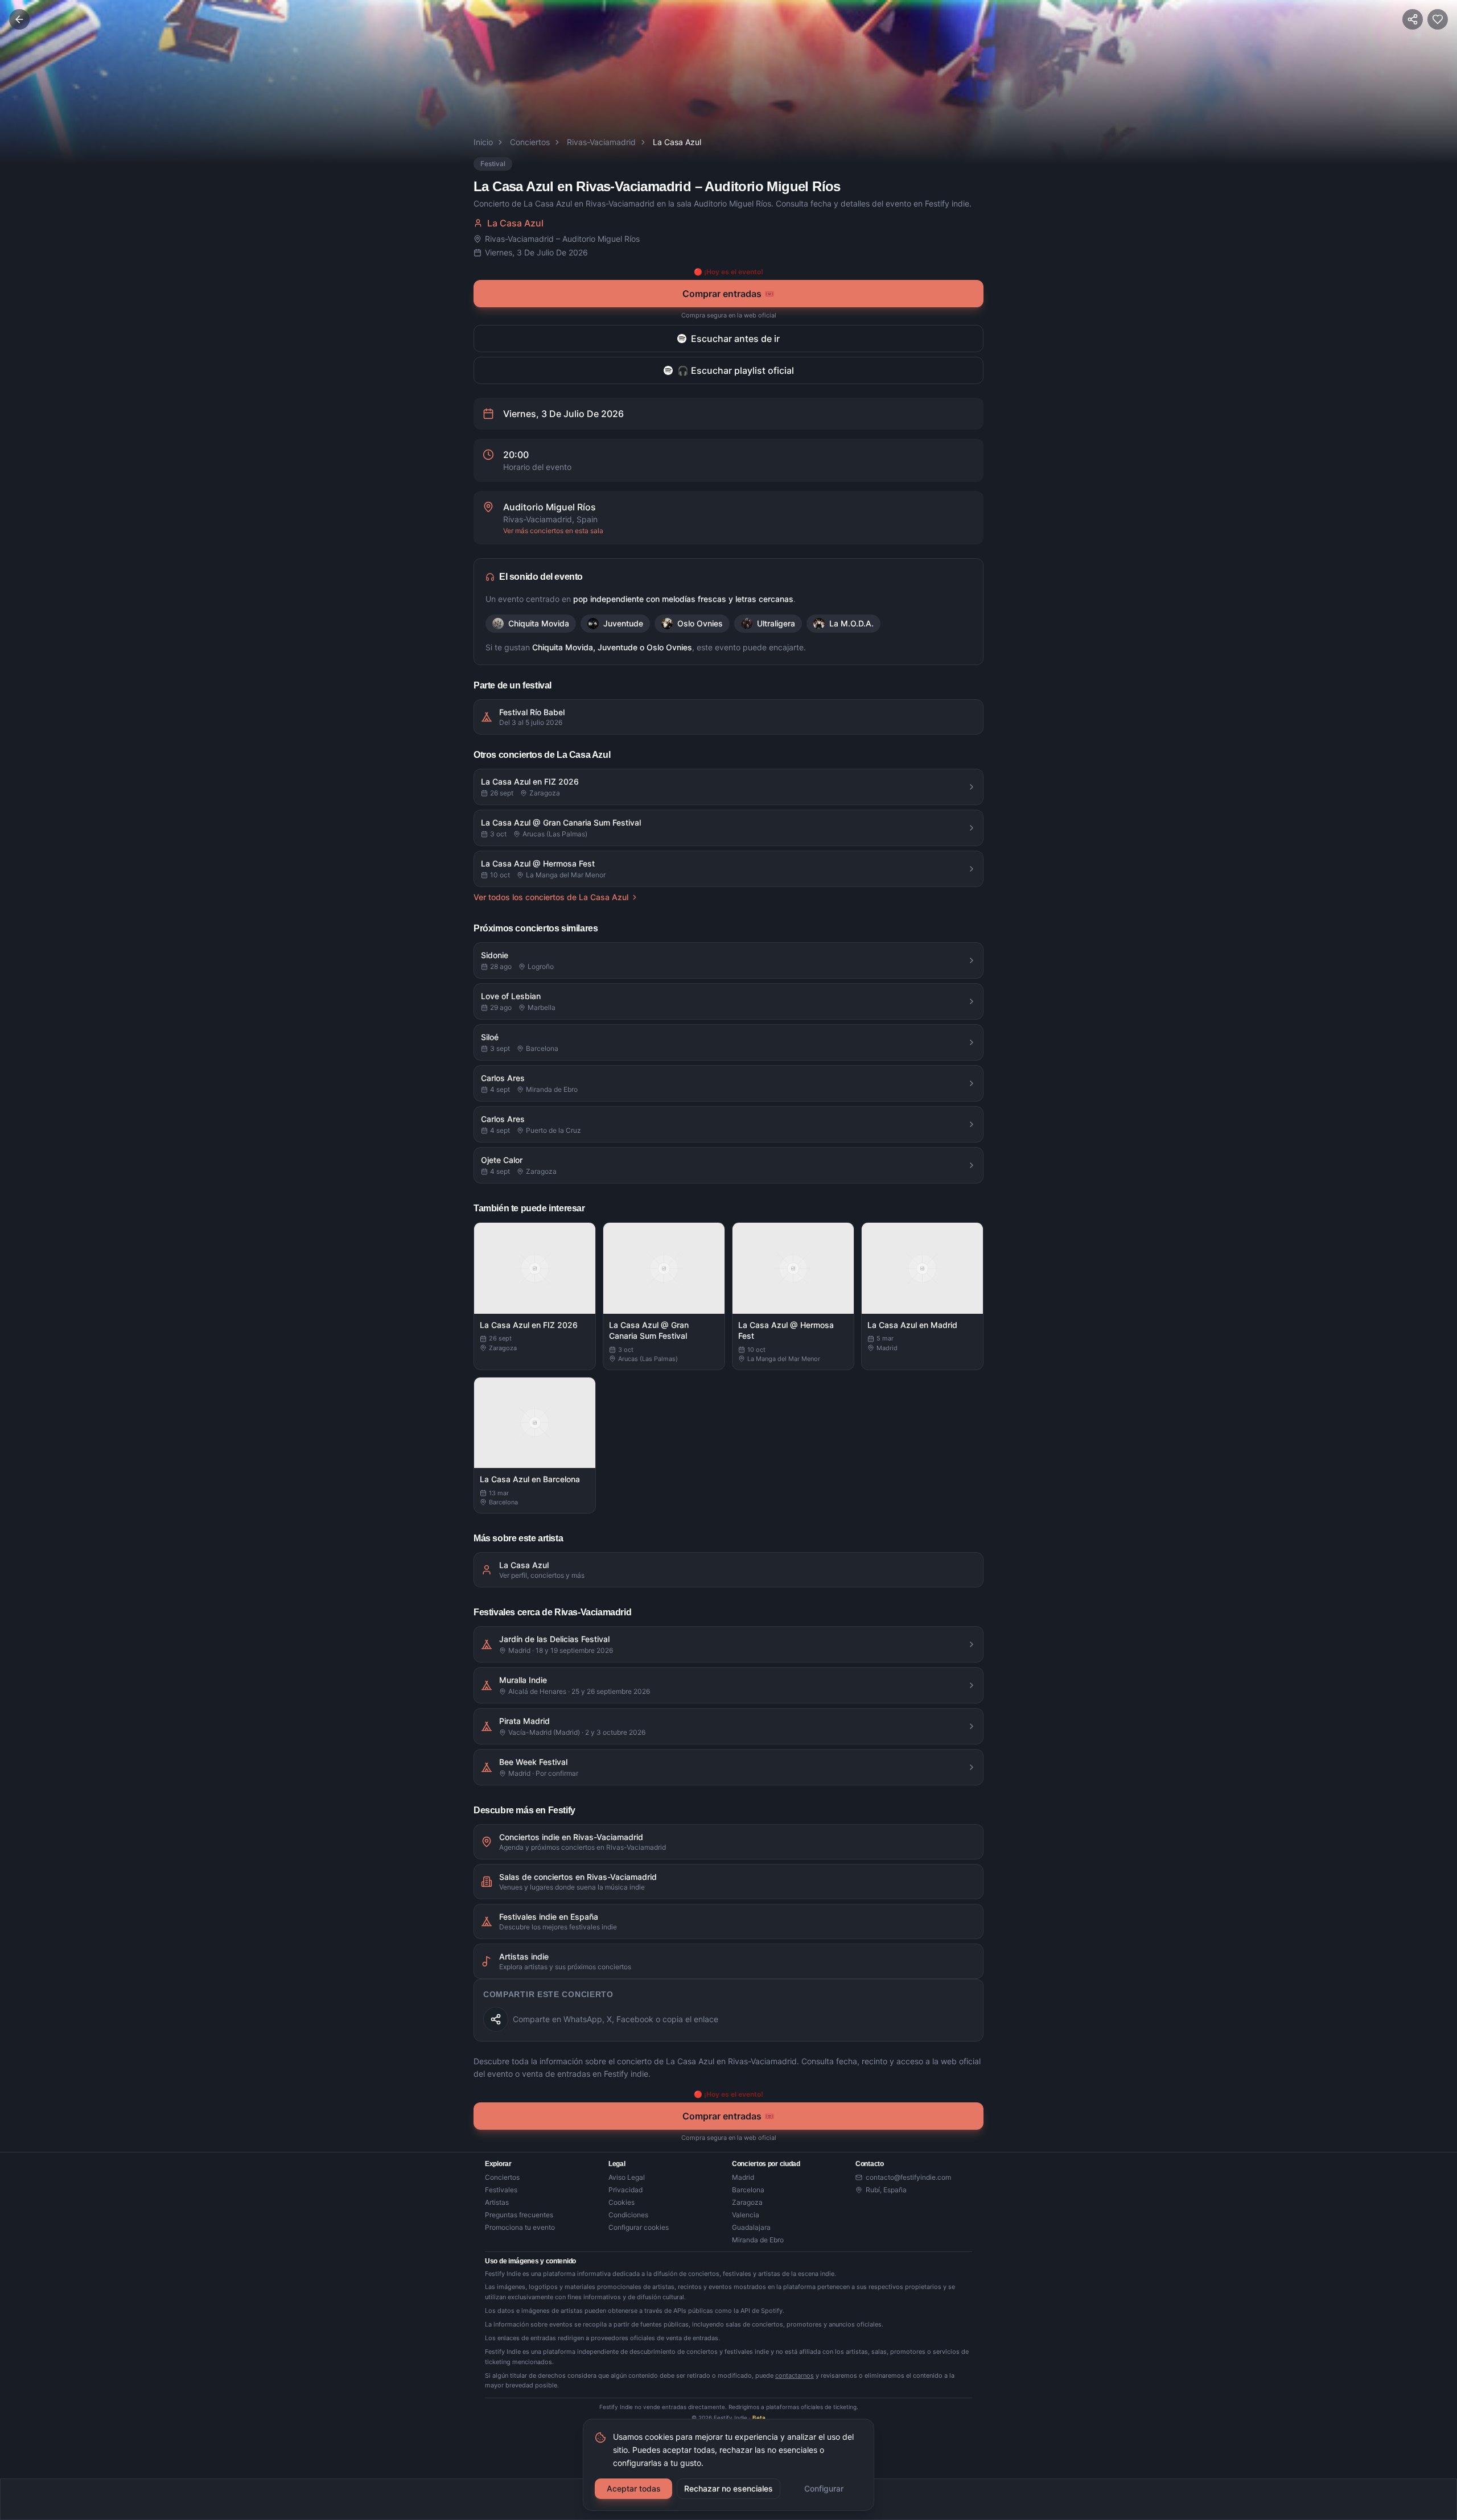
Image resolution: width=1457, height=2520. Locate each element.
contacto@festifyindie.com (908, 2177)
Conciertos (530, 142)
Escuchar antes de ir (735, 339)
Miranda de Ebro (758, 2240)
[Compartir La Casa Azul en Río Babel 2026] (496, 2019)
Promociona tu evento (520, 2227)
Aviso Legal (627, 2177)
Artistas (497, 2202)
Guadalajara (751, 2227)
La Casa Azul (515, 223)
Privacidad (625, 2190)
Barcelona (748, 2190)
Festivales (501, 2190)
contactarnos (795, 2375)
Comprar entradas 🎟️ (729, 294)
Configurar (824, 2488)
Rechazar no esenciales (728, 2488)
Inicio (483, 142)
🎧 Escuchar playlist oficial (736, 370)
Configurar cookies (639, 2227)
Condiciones (628, 2215)
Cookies (622, 2202)
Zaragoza (747, 2202)
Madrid (743, 2177)
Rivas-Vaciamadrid (601, 142)
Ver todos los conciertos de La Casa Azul (551, 897)
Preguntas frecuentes (519, 2215)
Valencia (746, 2215)
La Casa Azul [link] (677, 142)
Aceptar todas (634, 2488)
